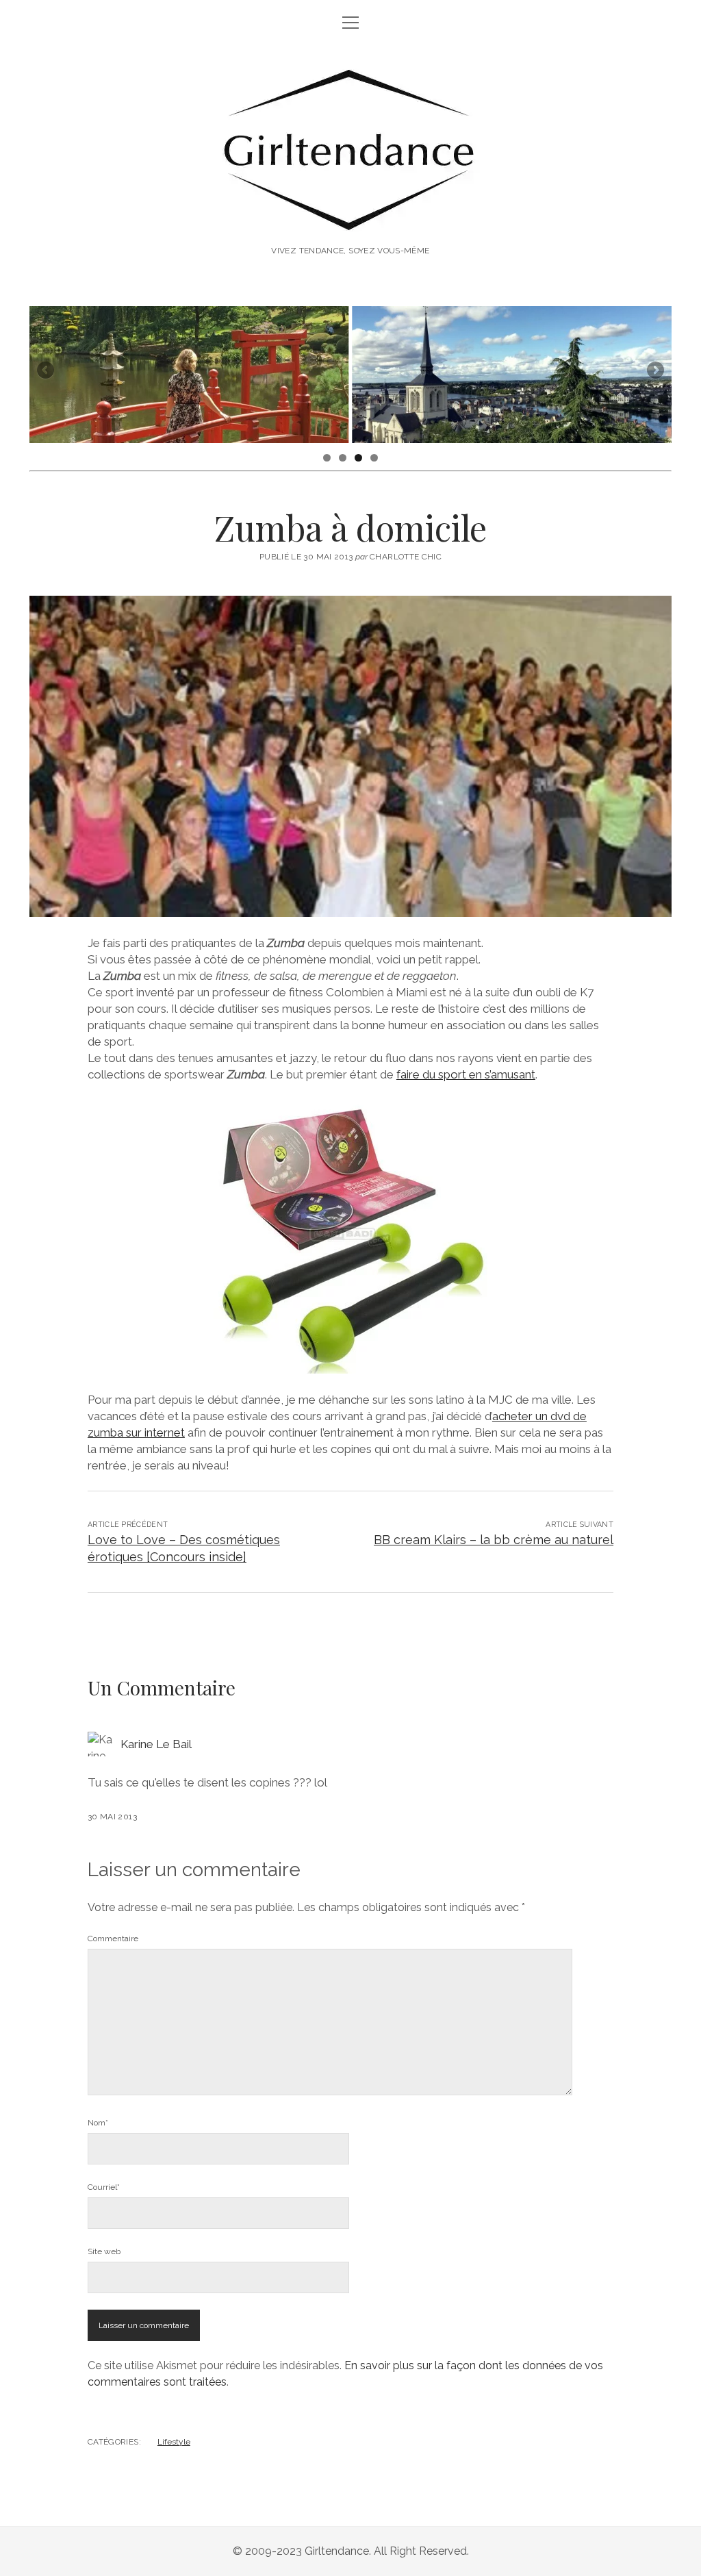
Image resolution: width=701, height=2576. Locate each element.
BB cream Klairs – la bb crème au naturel (494, 1540)
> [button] (654, 371)
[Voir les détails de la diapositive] (189, 375)
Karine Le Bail (156, 1744)
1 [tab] (327, 458)
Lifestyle (174, 2442)
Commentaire (113, 1939)
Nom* (98, 2123)
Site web (104, 2251)
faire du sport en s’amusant (466, 1074)
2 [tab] (343, 458)
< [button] (47, 371)
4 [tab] (374, 458)
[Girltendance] (351, 221)
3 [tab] (358, 458)
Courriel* (104, 2187)
